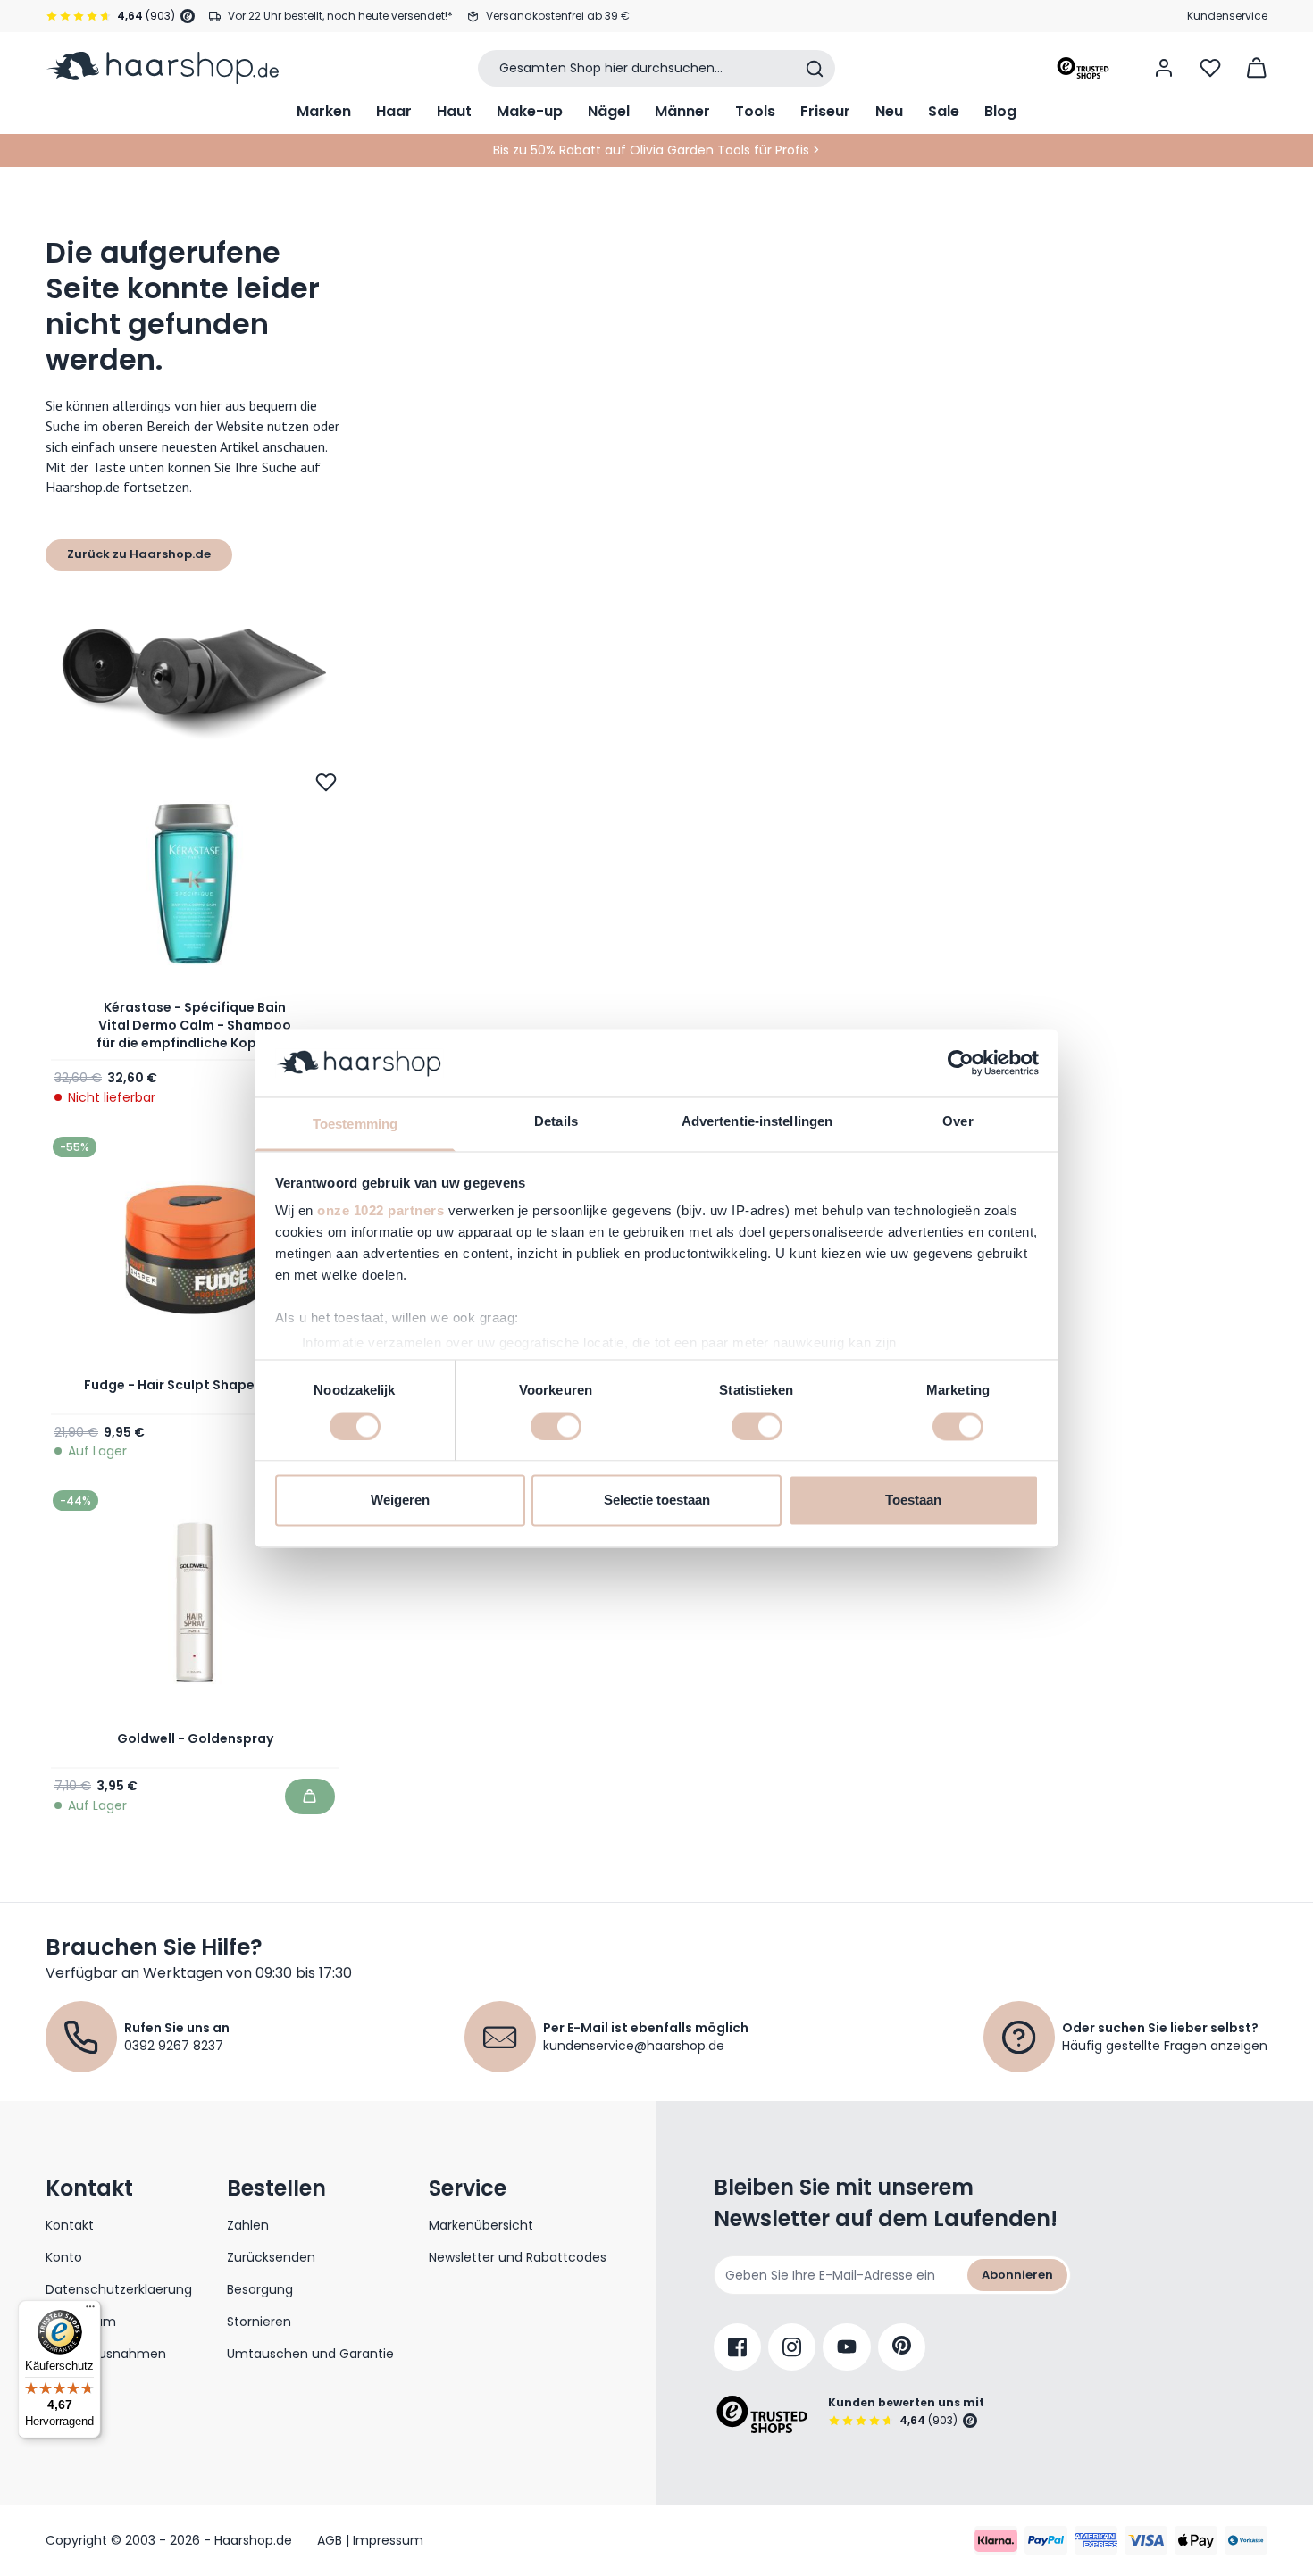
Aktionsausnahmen (106, 2354)
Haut (454, 111)
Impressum (81, 2322)
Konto (64, 2257)
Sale (944, 111)
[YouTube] (847, 2347)
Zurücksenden (271, 2257)
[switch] (556, 1426)
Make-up (530, 111)
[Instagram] (792, 2347)
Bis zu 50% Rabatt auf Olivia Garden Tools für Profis (651, 150)
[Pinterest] (902, 2347)
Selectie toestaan (657, 1501)
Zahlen (248, 2225)
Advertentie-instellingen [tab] (757, 1122)
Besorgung (260, 2289)
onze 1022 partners (381, 1211)
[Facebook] (737, 2347)
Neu (889, 111)
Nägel (609, 111)
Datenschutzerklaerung (119, 2289)
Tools (755, 111)
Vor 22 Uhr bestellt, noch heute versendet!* (340, 16)
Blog (1000, 111)
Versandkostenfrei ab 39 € (558, 16)
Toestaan (913, 1501)
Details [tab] (556, 1122)
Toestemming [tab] (355, 1125)
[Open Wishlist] (1210, 68)
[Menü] (90, 2311)
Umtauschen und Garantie (310, 2354)
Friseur (825, 111)
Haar (394, 111)
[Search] (815, 69)
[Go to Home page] (162, 68)
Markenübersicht (481, 2225)
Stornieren (259, 2322)
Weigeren (400, 1501)
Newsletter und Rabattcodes (518, 2257)
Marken (324, 111)
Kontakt (70, 2225)
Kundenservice (1227, 16)
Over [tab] (958, 1122)
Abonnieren (1017, 2275)
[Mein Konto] (1164, 68)
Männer (682, 111)
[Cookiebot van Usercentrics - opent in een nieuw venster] (961, 1063)
